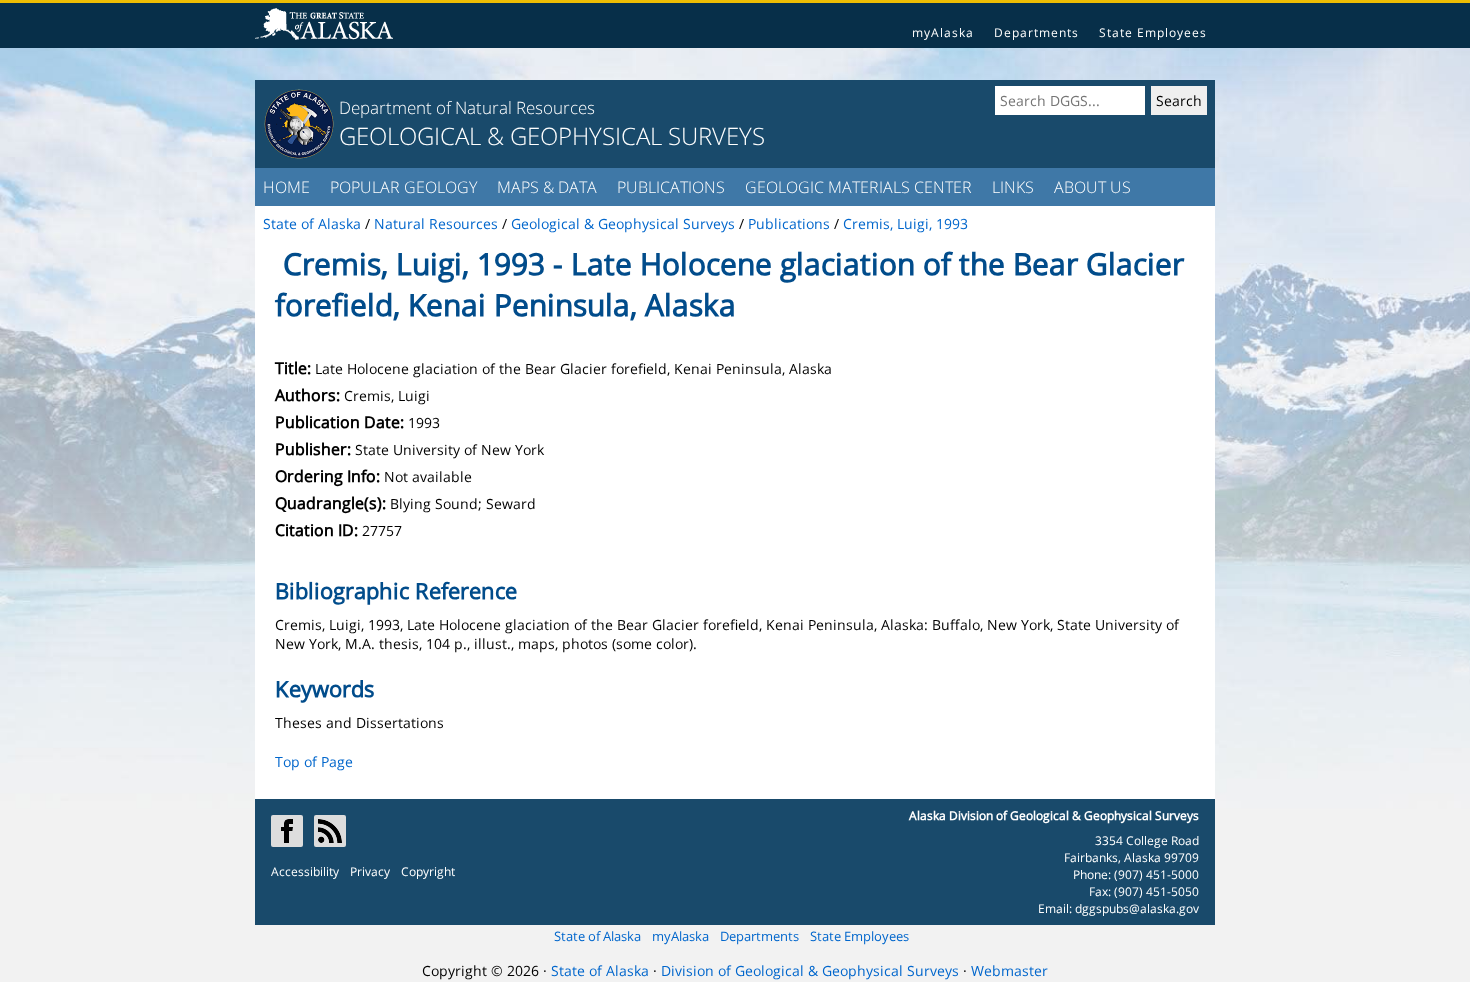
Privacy (370, 871)
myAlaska (943, 32)
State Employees (1153, 32)
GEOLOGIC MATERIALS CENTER (858, 187)
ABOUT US (1092, 187)
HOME (286, 187)
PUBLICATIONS (671, 187)
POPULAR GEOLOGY (403, 187)
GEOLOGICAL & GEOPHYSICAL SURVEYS (552, 135)
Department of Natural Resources (467, 107)
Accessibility (305, 871)
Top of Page (314, 761)
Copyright (428, 871)
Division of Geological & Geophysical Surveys (810, 970)
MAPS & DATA (547, 187)
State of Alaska (597, 936)
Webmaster (1009, 970)
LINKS (1013, 187)
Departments (1036, 32)
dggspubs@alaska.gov (1137, 908)
